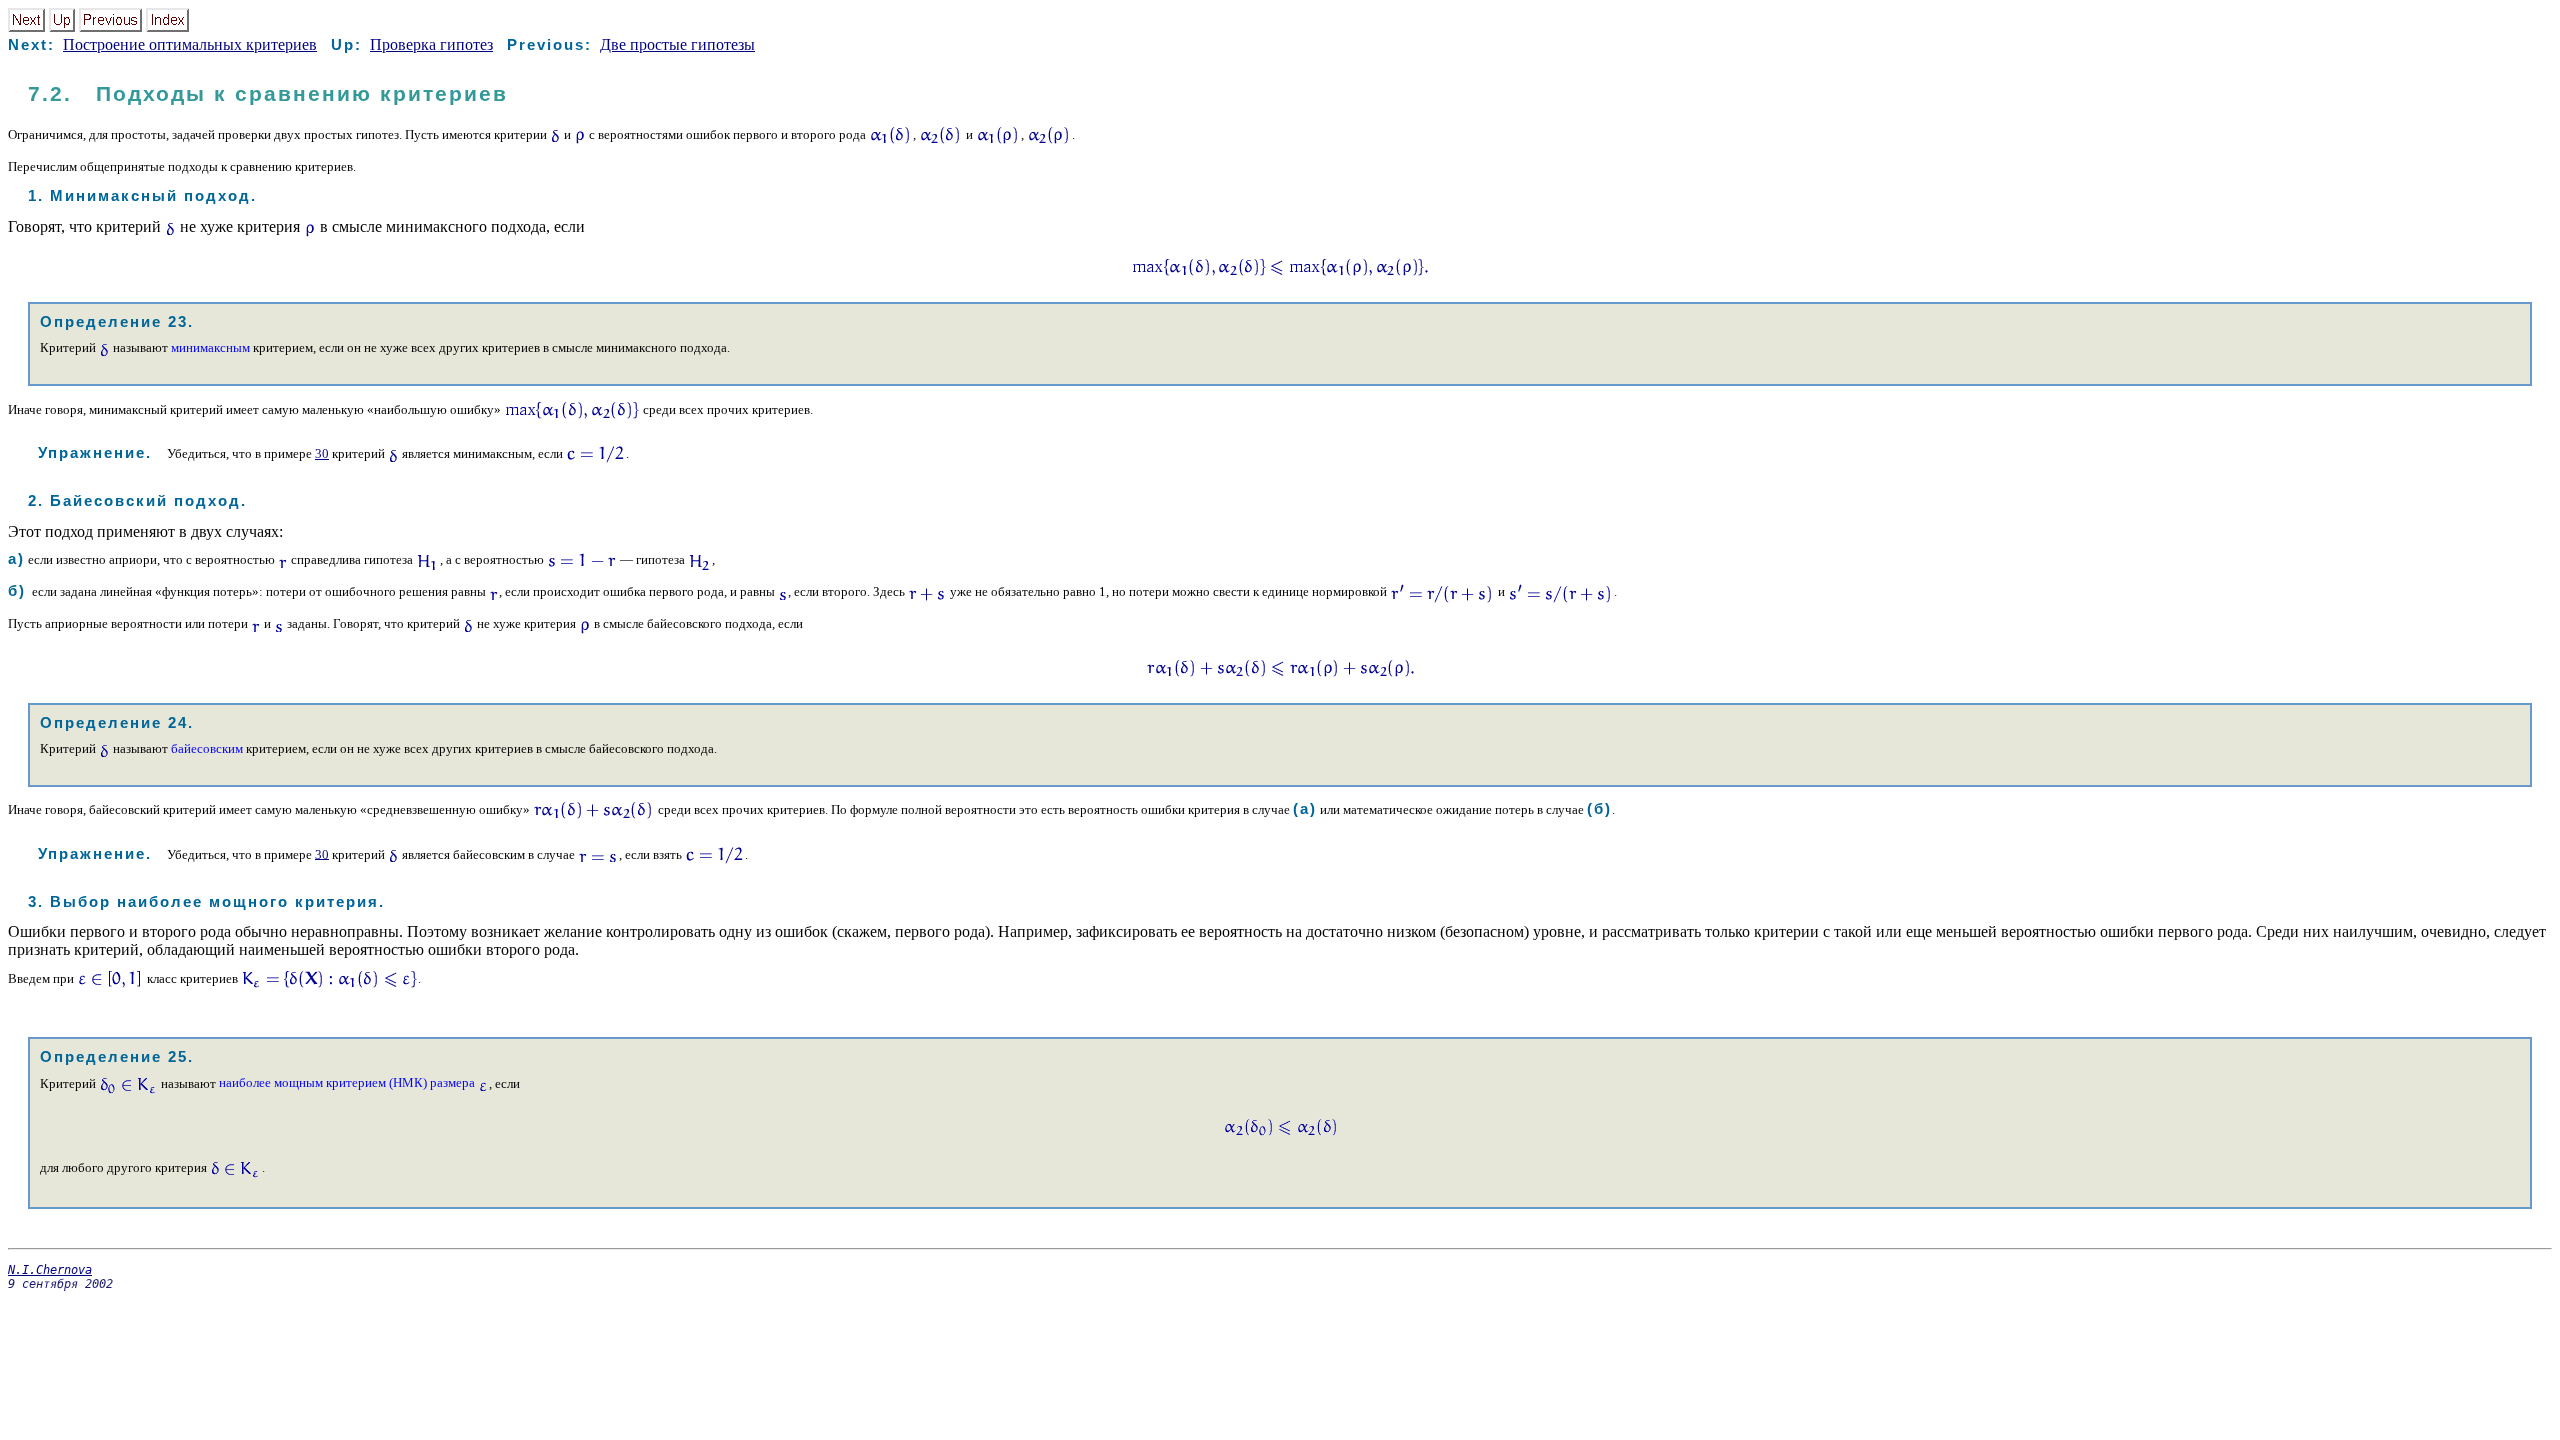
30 (322, 453)
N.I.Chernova (50, 1270)
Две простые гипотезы (677, 44)
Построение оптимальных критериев (190, 44)
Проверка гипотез (431, 44)
